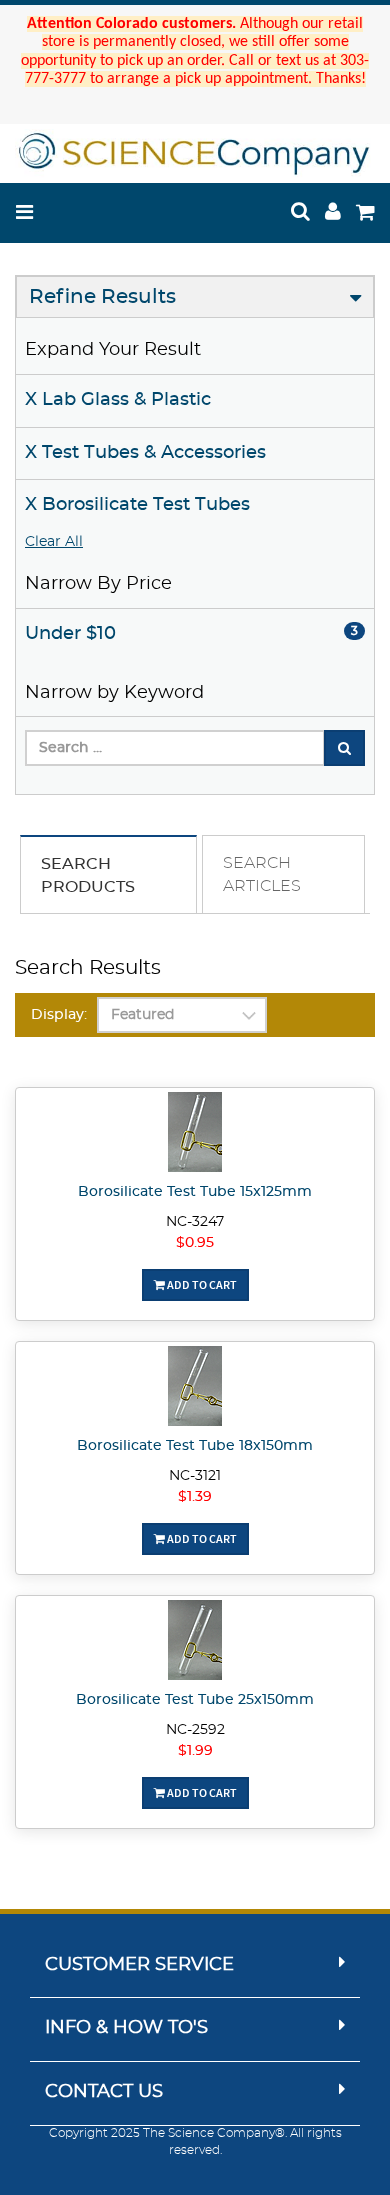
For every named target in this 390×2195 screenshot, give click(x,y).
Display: (59, 1015)
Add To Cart (201, 1284)
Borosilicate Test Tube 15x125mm (195, 1192)
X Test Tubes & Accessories (145, 453)
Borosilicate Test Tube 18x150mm (195, 1446)
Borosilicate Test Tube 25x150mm (195, 1700)
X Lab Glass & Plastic (118, 400)
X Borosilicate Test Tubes (137, 505)
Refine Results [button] (102, 297)
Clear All (54, 542)
